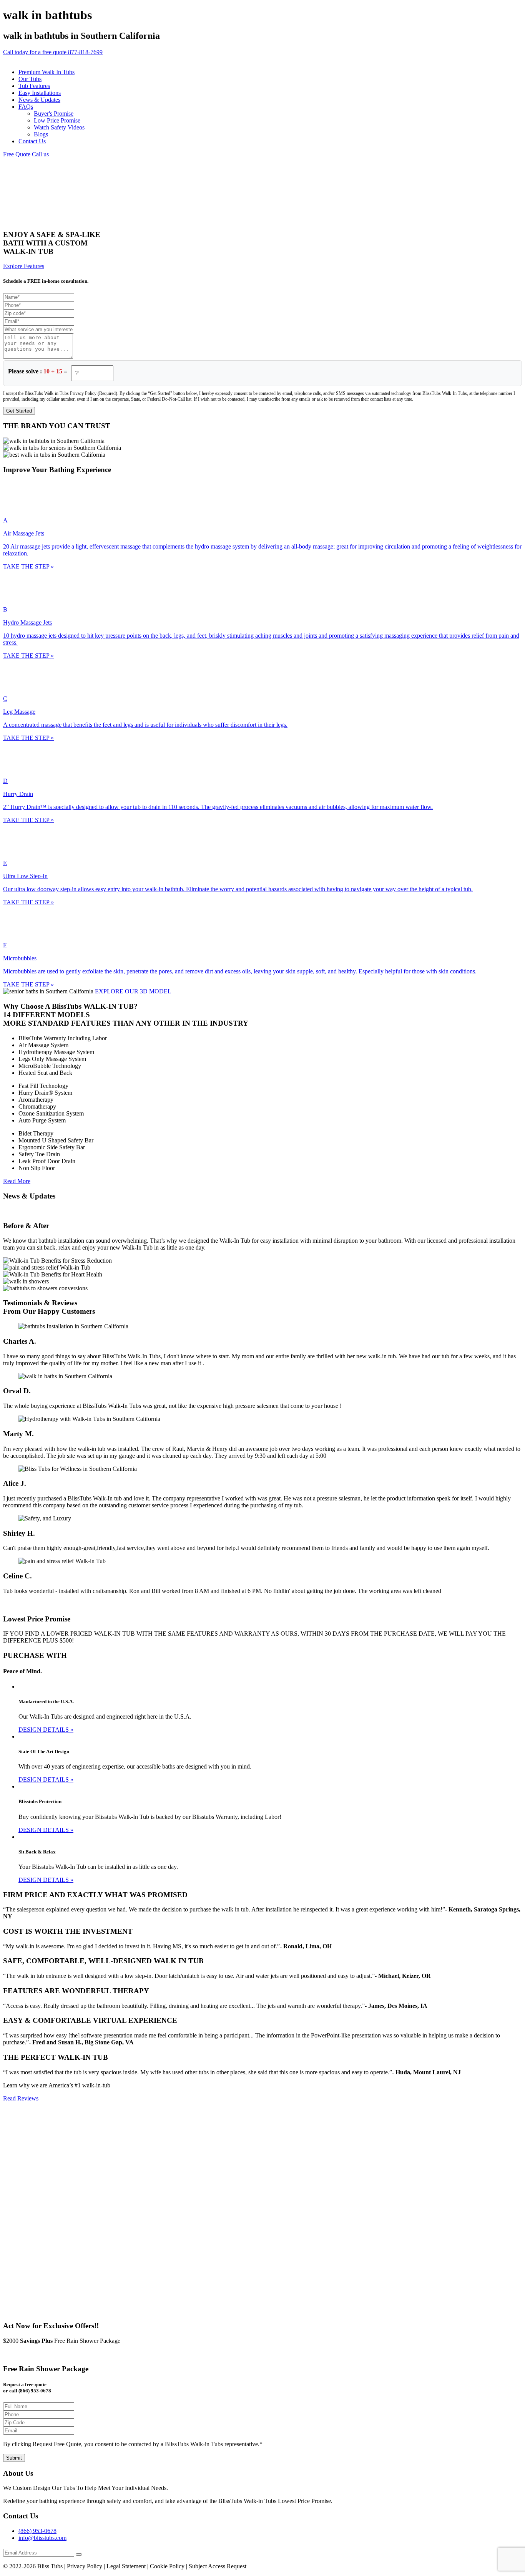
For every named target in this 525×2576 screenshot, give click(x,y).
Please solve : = (38, 371)
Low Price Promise (57, 120)
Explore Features (24, 266)
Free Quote (17, 154)
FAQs (26, 107)
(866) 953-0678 (37, 2531)
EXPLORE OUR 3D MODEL (133, 991)
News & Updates (39, 100)
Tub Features (34, 86)
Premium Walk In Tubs (47, 72)
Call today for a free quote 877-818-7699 (53, 52)
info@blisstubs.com (42, 2538)
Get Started (19, 411)
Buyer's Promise (54, 114)
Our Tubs (30, 79)
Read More (17, 1181)
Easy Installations (40, 93)
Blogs (41, 134)
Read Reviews (21, 2098)
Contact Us (32, 141)
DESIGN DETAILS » (46, 1730)
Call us (40, 154)
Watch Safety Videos (59, 127)
